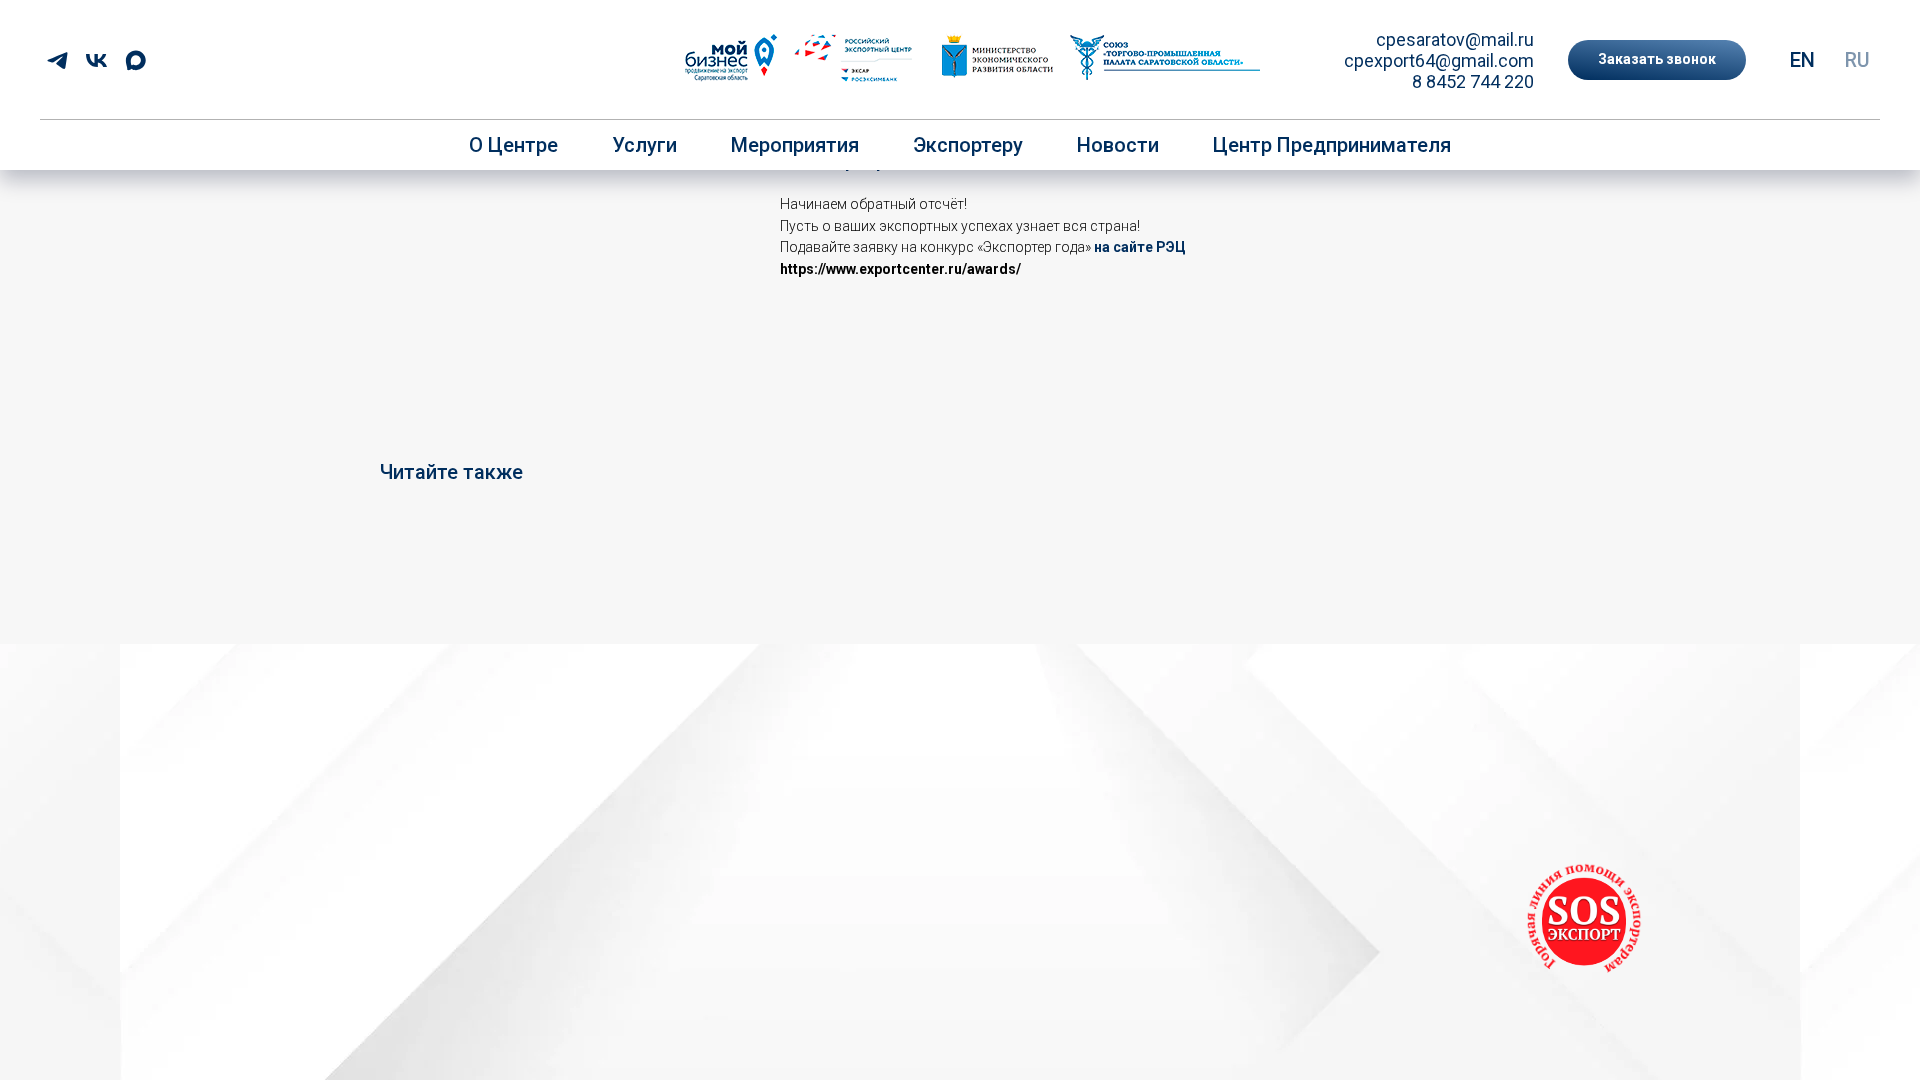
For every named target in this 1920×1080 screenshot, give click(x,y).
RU (1857, 60)
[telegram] (57, 60)
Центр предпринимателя (1332, 145)
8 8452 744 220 (1473, 81)
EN (1802, 60)
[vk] (96, 60)
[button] (1657, 60)
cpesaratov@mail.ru (1455, 39)
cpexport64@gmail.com (1439, 60)
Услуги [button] (644, 145)
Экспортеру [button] (968, 145)
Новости (1118, 145)
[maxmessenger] (135, 60)
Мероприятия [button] (795, 145)
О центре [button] (513, 145)
